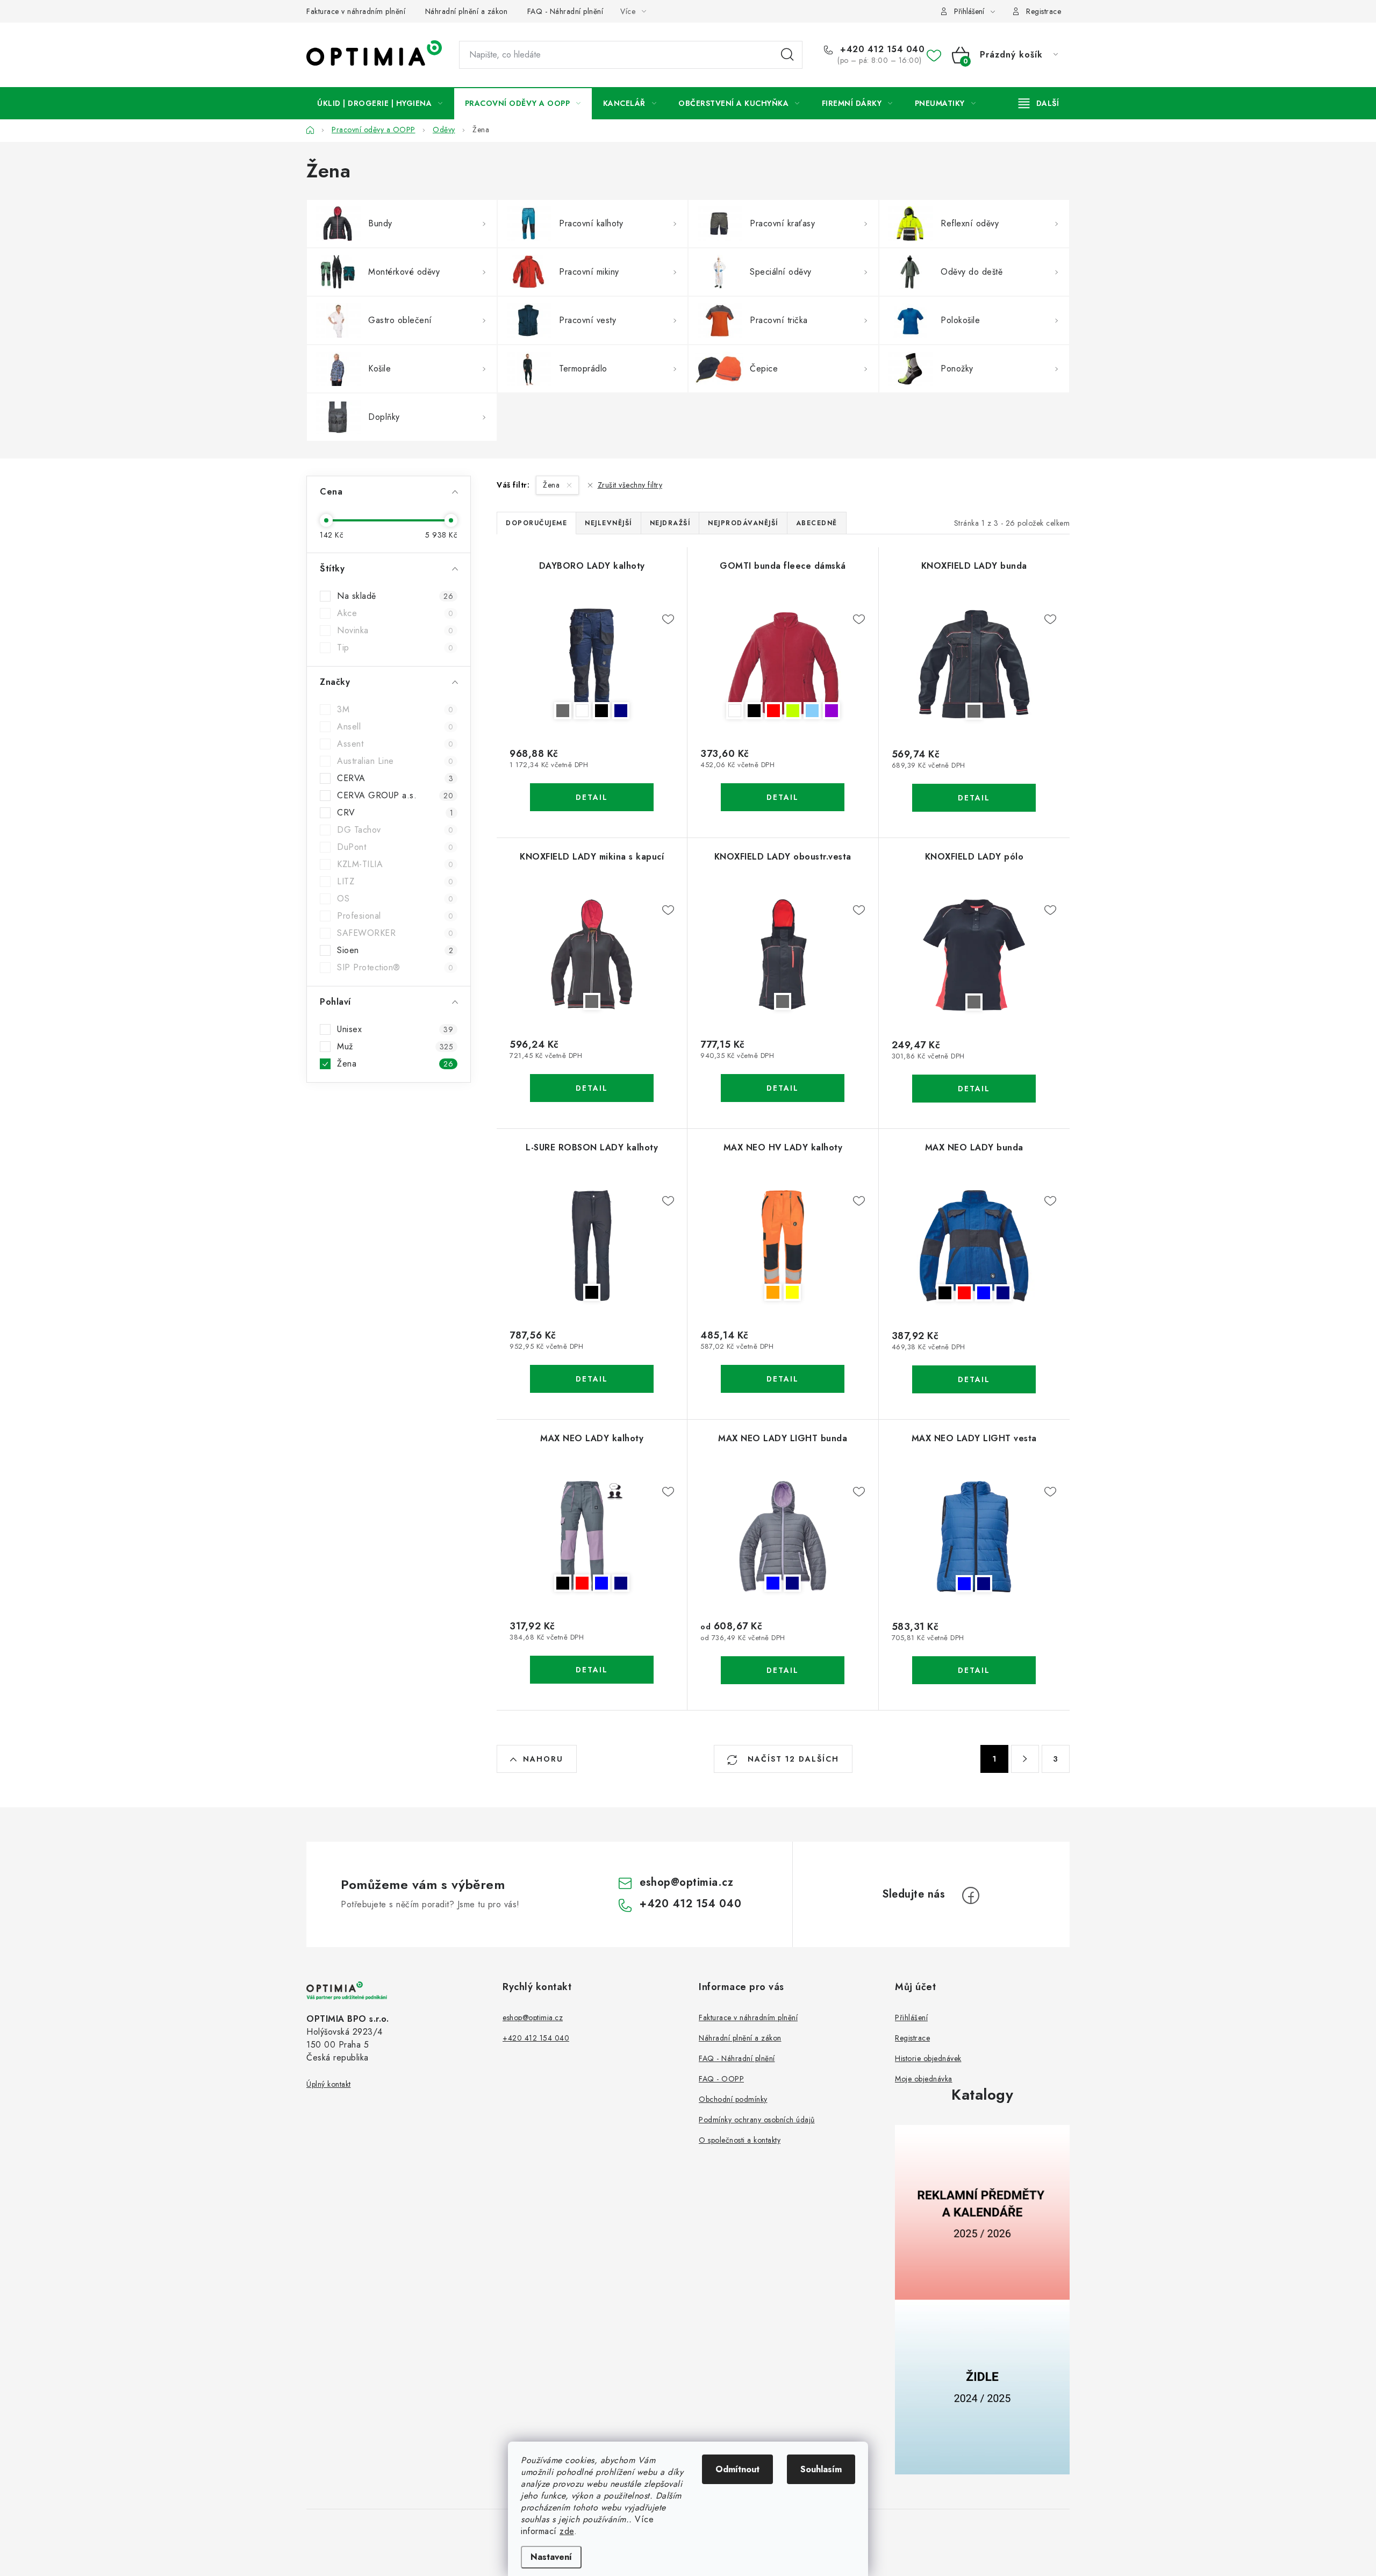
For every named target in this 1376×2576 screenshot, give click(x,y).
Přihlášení (911, 2017)
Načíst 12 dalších (792, 1759)
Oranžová (773, 1292)
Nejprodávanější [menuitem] (743, 523)
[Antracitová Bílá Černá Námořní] (592, 664)
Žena (395, 1064)
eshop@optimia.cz (686, 1882)
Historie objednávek (928, 2058)
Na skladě (395, 596)
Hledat (787, 55)
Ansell (395, 727)
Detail (592, 797)
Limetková (793, 711)
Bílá (582, 711)
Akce (395, 613)
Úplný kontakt (329, 2084)
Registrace (1044, 11)
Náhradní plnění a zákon (467, 11)
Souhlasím (821, 2469)
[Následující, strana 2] (1025, 1759)
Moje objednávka (924, 2079)
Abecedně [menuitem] (817, 523)
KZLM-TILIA (395, 864)
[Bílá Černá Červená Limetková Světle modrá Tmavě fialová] (783, 664)
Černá (601, 711)
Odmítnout (737, 2469)
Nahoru (543, 1759)
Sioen (395, 950)
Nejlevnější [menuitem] (608, 523)
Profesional (395, 916)
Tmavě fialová (832, 711)
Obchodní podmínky (733, 2099)
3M (395, 710)
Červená (773, 711)
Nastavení (551, 2557)
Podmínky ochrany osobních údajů (757, 2120)
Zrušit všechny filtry (630, 485)
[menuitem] (380, 103)
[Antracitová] (974, 664)
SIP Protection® (395, 968)
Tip (395, 648)
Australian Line (395, 761)
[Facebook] (971, 1895)
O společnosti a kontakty (740, 2140)
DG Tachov (395, 830)
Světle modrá (812, 711)
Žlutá (792, 1292)
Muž (395, 1047)
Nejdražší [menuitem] (670, 523)
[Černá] (592, 1246)
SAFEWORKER (395, 933)
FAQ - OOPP (721, 2079)
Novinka (395, 631)
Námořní (621, 711)
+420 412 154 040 (881, 49)
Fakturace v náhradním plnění (356, 11)
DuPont (395, 847)
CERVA (395, 778)
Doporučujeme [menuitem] (536, 523)
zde (567, 2531)
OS (395, 899)
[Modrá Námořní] (783, 1536)
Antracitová (563, 711)
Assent (395, 744)
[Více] (1039, 103)
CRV (395, 813)
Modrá (984, 1293)
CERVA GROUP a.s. (395, 796)
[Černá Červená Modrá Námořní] (974, 1246)
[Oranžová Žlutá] (783, 1246)
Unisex (395, 1029)
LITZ (395, 882)
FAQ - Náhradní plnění (565, 11)
